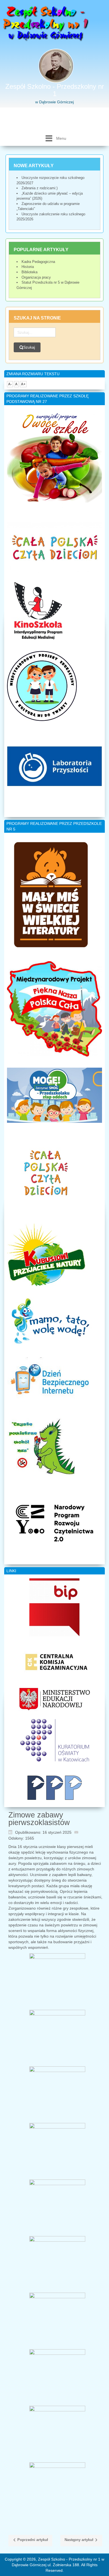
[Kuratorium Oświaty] (55, 1740)
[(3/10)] (57, 2094)
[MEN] (55, 1699)
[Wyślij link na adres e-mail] (78, 1832)
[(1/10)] (57, 1981)
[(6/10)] (57, 2264)
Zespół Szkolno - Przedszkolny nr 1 (55, 90)
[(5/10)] (57, 2208)
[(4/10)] (57, 2151)
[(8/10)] (57, 2377)
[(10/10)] (57, 2490)
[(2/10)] (57, 2038)
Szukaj (29, 347)
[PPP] (54, 1788)
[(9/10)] (57, 2434)
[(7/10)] (57, 2321)
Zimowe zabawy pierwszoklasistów (39, 1819)
